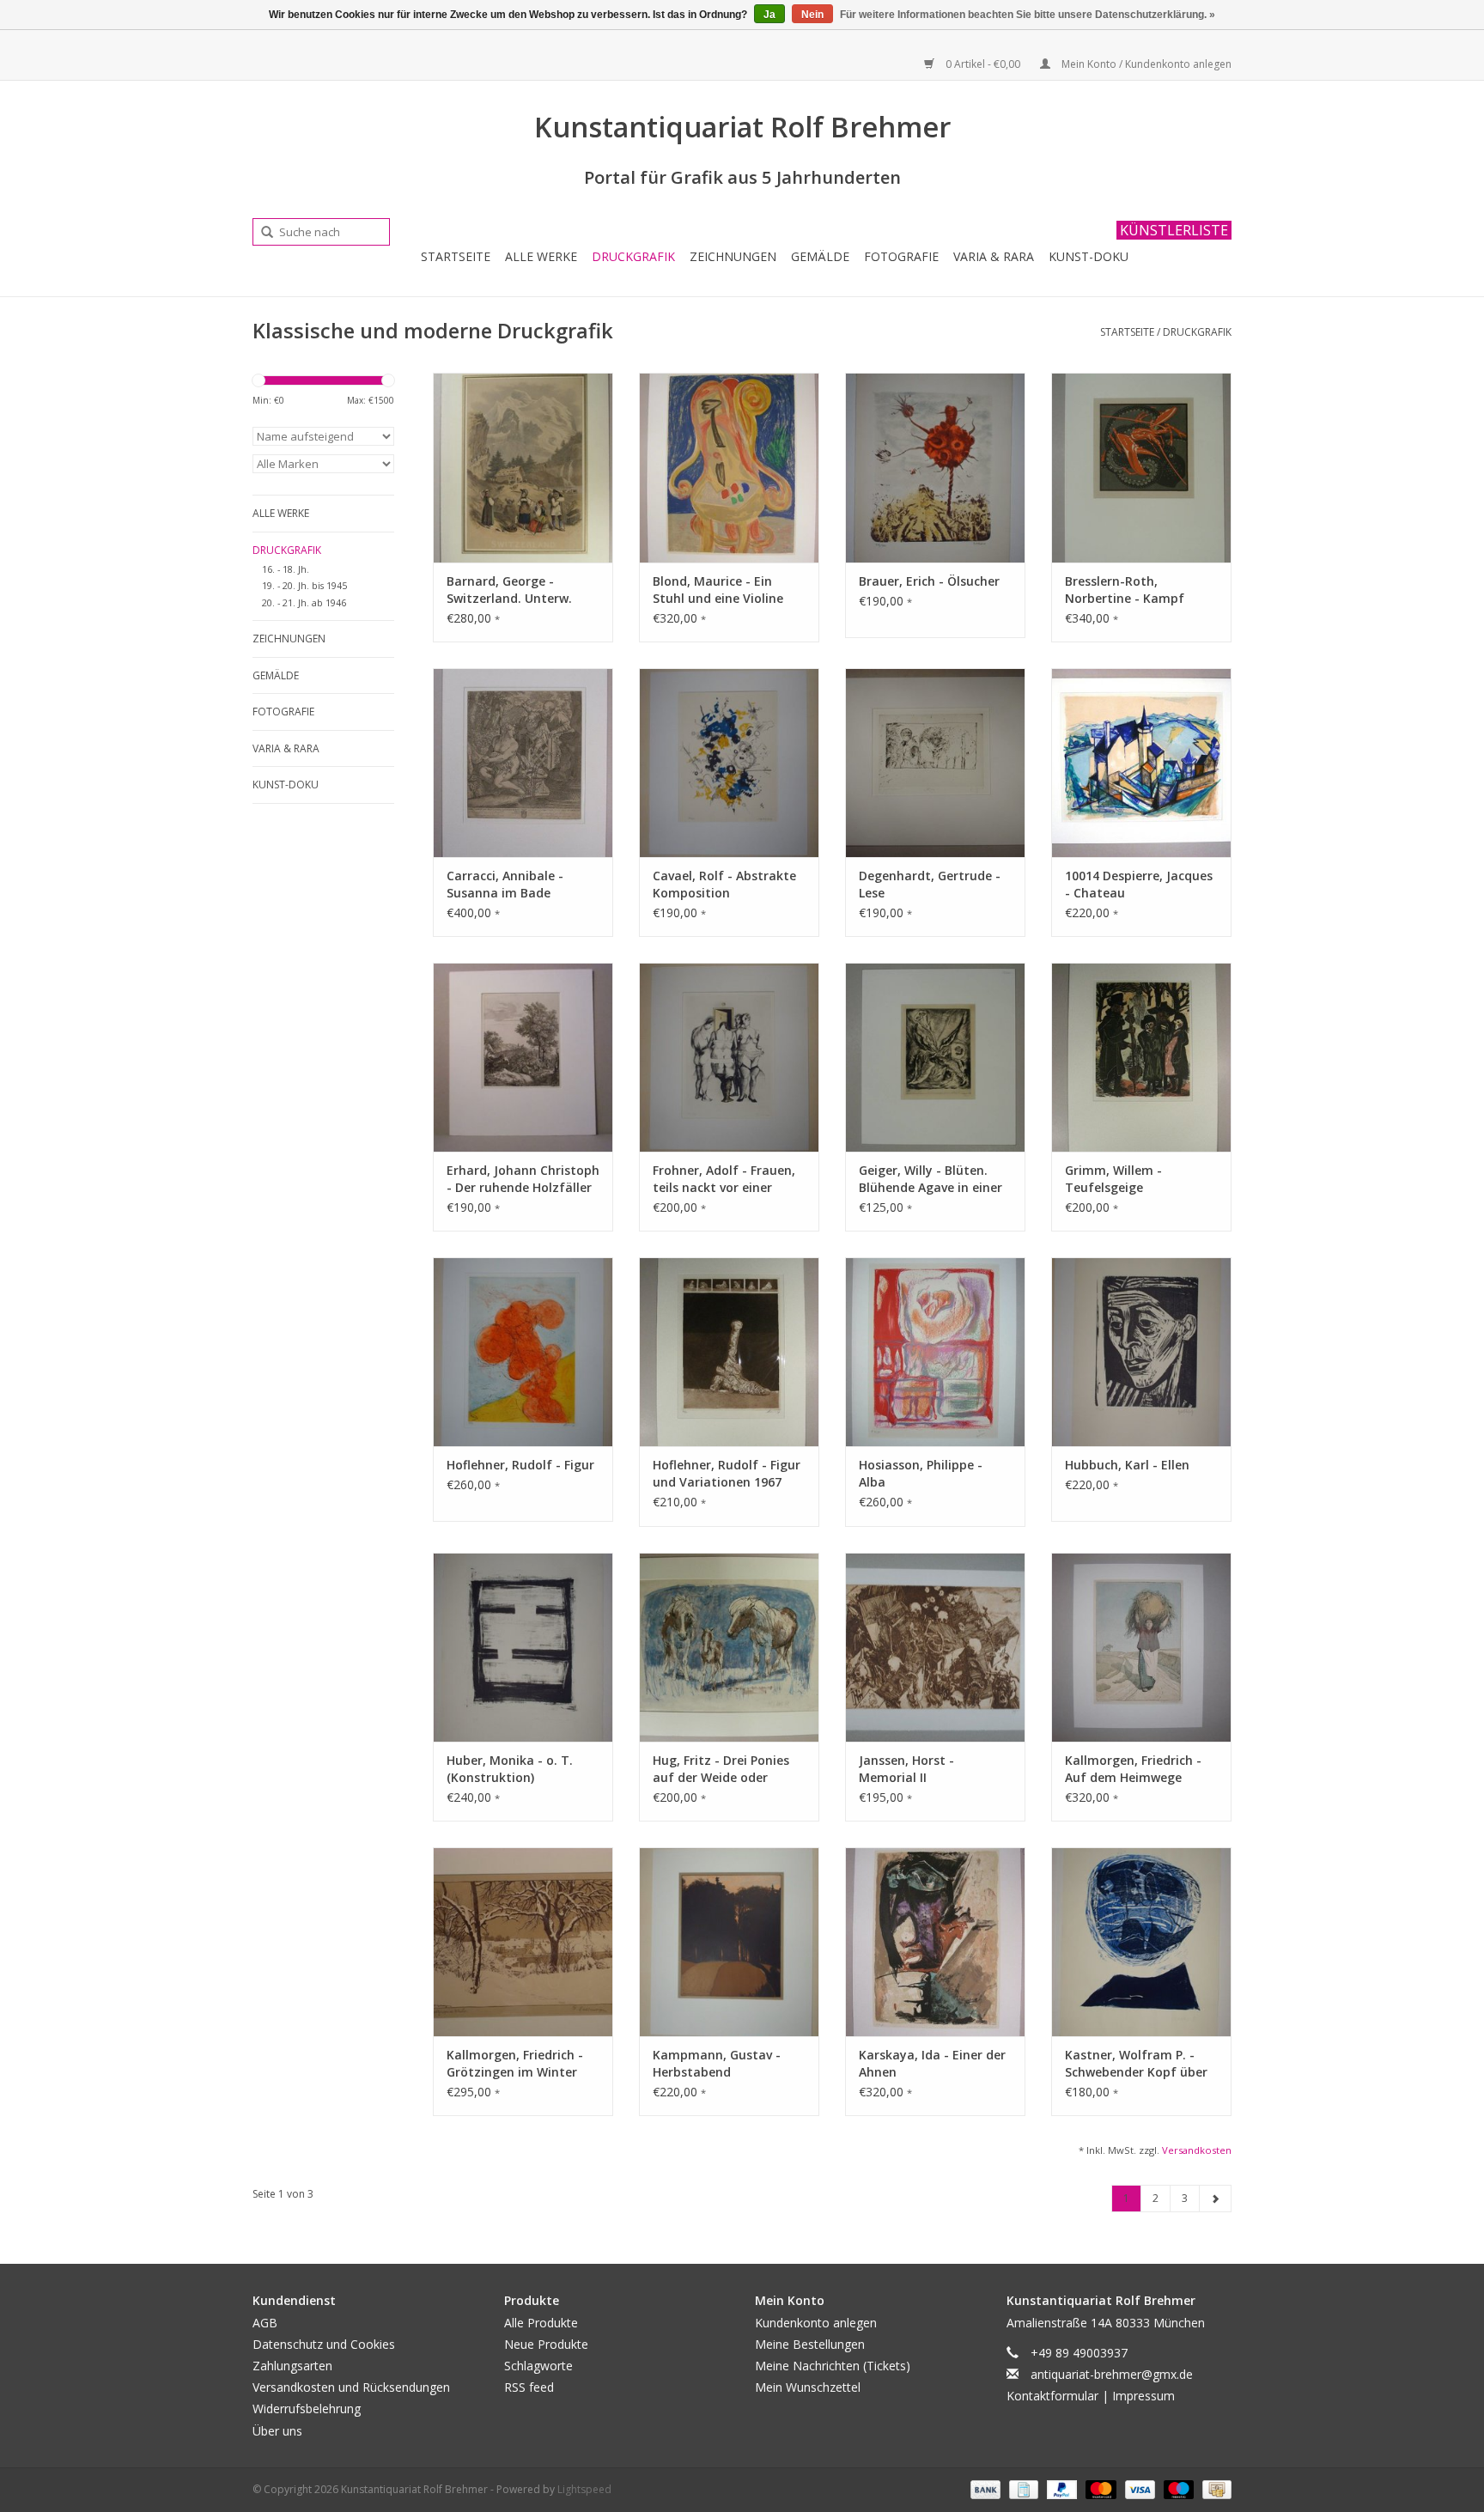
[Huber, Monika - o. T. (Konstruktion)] (523, 1647)
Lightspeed (584, 2489)
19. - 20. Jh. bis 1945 (304, 585)
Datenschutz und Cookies (324, 2344)
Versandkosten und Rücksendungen (351, 2387)
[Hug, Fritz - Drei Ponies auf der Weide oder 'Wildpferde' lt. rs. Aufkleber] (729, 1647)
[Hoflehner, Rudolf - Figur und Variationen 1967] (729, 1352)
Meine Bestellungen (810, 2344)
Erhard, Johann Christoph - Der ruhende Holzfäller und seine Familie (523, 1179)
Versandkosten (1197, 2150)
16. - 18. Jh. (286, 569)
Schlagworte (538, 2366)
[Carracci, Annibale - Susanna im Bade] (523, 763)
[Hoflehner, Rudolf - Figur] (523, 1352)
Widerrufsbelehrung (307, 2409)
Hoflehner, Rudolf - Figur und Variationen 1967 (727, 1473)
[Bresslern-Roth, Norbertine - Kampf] (1141, 467)
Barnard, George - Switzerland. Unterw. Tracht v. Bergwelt (509, 590)
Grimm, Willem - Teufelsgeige (1113, 1179)
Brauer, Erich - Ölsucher (929, 581)
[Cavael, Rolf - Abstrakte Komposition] (729, 763)
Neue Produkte (546, 2344)
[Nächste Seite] (1215, 2199)
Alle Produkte (541, 2323)
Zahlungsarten (292, 2366)
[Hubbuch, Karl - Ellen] (1141, 1352)
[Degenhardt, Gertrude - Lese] (935, 763)
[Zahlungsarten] (984, 2488)
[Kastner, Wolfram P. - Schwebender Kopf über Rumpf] (1141, 1942)
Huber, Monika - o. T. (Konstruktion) (510, 1769)
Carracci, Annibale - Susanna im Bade (505, 884)
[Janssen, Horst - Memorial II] (935, 1647)
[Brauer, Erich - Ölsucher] (935, 467)
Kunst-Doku (1089, 256)
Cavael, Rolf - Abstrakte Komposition (724, 884)
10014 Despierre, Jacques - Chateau (1139, 884)
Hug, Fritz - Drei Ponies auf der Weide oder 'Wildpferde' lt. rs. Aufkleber (721, 1769)
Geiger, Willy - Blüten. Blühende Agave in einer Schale (931, 1179)
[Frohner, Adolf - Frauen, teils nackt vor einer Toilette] (729, 1057)
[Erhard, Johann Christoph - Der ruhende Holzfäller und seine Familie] (523, 1057)
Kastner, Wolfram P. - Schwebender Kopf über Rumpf (1136, 2064)
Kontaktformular (1052, 2396)
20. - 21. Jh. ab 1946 (304, 602)
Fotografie (901, 256)
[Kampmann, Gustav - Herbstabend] (729, 1942)
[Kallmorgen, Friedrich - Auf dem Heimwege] (1141, 1647)
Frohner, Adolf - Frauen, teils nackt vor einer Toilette (724, 1179)
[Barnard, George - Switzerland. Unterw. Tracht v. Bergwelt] (523, 467)
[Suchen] (261, 233)
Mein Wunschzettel (808, 2387)
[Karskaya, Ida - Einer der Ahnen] (935, 1942)
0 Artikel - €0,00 (983, 64)
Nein (812, 15)
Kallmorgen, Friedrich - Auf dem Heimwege (1133, 1769)
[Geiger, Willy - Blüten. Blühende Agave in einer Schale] (935, 1057)
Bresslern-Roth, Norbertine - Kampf (1125, 590)
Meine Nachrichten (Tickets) (833, 2366)
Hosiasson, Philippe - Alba (921, 1473)
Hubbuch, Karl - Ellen (1127, 1465)
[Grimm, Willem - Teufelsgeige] (1141, 1057)
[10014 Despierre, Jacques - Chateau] (1141, 763)
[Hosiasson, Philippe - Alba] (935, 1352)
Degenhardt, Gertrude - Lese (930, 884)
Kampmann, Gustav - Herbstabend (717, 2063)
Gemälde (820, 256)
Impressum (1143, 2396)
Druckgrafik (633, 256)
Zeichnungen (733, 256)
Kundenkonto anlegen (816, 2323)
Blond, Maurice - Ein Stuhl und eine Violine (718, 590)
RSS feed (529, 2387)
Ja (769, 15)
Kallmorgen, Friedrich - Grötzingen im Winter (515, 2063)
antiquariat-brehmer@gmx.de (1112, 2374)
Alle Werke (541, 256)
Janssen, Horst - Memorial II (906, 1769)
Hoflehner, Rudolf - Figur (520, 1465)
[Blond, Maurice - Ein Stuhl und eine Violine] (729, 467)
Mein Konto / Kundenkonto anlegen (1145, 64)
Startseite (456, 256)
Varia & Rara (994, 256)
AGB (265, 2323)
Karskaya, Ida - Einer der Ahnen (932, 2063)
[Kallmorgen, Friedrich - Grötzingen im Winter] (523, 1942)
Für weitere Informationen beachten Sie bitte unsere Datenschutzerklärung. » (1028, 15)
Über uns (277, 2431)
